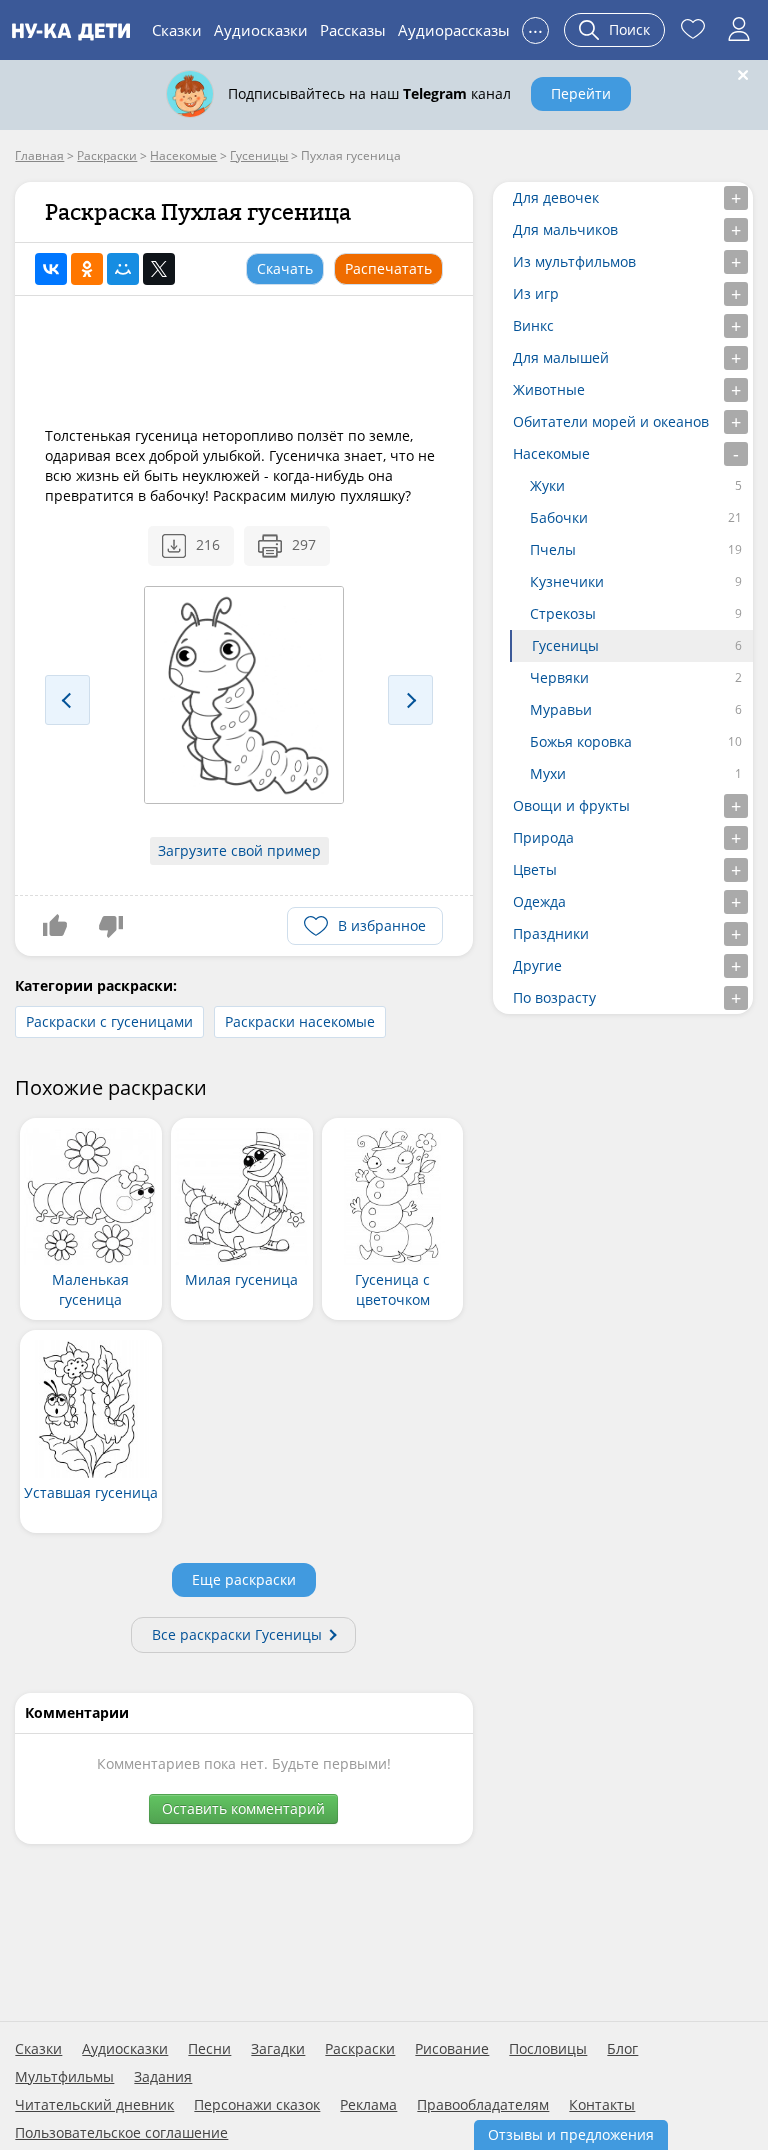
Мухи (548, 773)
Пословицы (548, 2049)
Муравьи (561, 709)
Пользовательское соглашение (121, 2133)
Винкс (533, 325)
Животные (549, 389)
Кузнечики (567, 581)
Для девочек (556, 197)
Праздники (551, 933)
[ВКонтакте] (51, 269)
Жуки (547, 485)
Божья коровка (581, 741)
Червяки (559, 677)
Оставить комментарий (243, 1808)
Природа (543, 837)
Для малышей (561, 357)
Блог (622, 2049)
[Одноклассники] (87, 269)
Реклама (368, 2105)
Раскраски (360, 2049)
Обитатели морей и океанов (611, 421)
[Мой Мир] (123, 269)
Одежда (539, 901)
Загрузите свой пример (239, 850)
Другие (537, 965)
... (535, 27)
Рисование (452, 2049)
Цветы (535, 869)
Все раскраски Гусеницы (237, 1634)
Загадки (278, 2049)
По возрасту (554, 997)
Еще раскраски (244, 1579)
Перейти (581, 93)
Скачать (285, 268)
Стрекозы (563, 613)
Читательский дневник (94, 2105)
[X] (159, 269)
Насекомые (551, 453)
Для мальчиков (565, 229)
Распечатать (388, 268)
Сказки (177, 30)
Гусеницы (565, 645)
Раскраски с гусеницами (109, 1021)
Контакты (602, 2105)
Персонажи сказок (257, 2105)
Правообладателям (483, 2105)
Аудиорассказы (454, 30)
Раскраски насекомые (300, 1021)
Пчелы (553, 549)
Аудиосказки (261, 30)
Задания (163, 2077)
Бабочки (559, 517)
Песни (209, 2049)
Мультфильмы (64, 2077)
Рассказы (353, 30)
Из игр (536, 293)
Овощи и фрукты (571, 805)
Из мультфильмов (574, 261)
